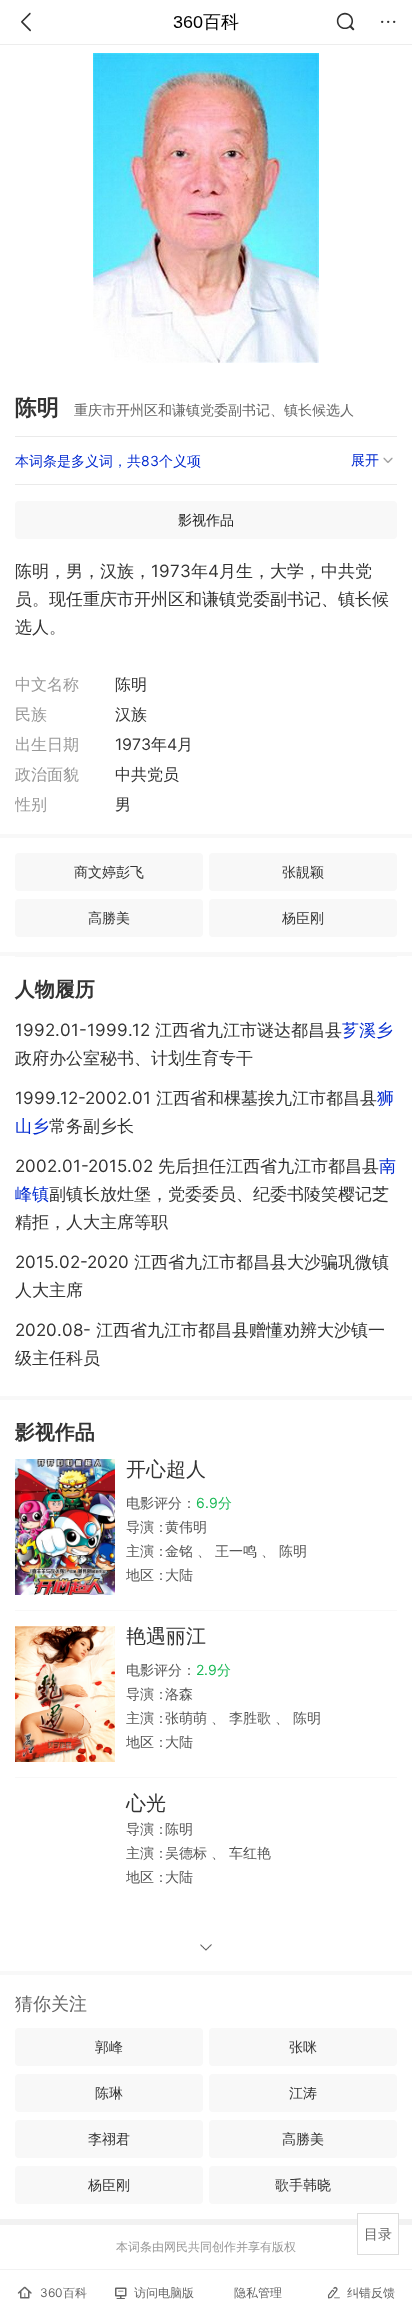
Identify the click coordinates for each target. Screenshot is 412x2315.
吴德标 (188, 1852)
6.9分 (214, 1502)
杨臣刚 (303, 917)
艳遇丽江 (166, 1636)
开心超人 (166, 1469)
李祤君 (109, 2138)
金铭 (181, 1550)
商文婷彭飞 (109, 871)
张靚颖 (303, 871)
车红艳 (248, 1852)
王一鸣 (236, 1550)
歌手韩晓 (303, 2184)
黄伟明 (186, 1526)
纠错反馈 (371, 2292)
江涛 (303, 2092)
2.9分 (213, 1669)
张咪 (303, 2046)
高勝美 (109, 917)
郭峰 (109, 2046)
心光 (146, 1803)
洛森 (179, 1693)
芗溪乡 (367, 1030)
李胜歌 (250, 1717)
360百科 (206, 22)
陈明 (291, 1550)
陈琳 (109, 2092)
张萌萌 (188, 1717)
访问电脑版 (164, 2292)
